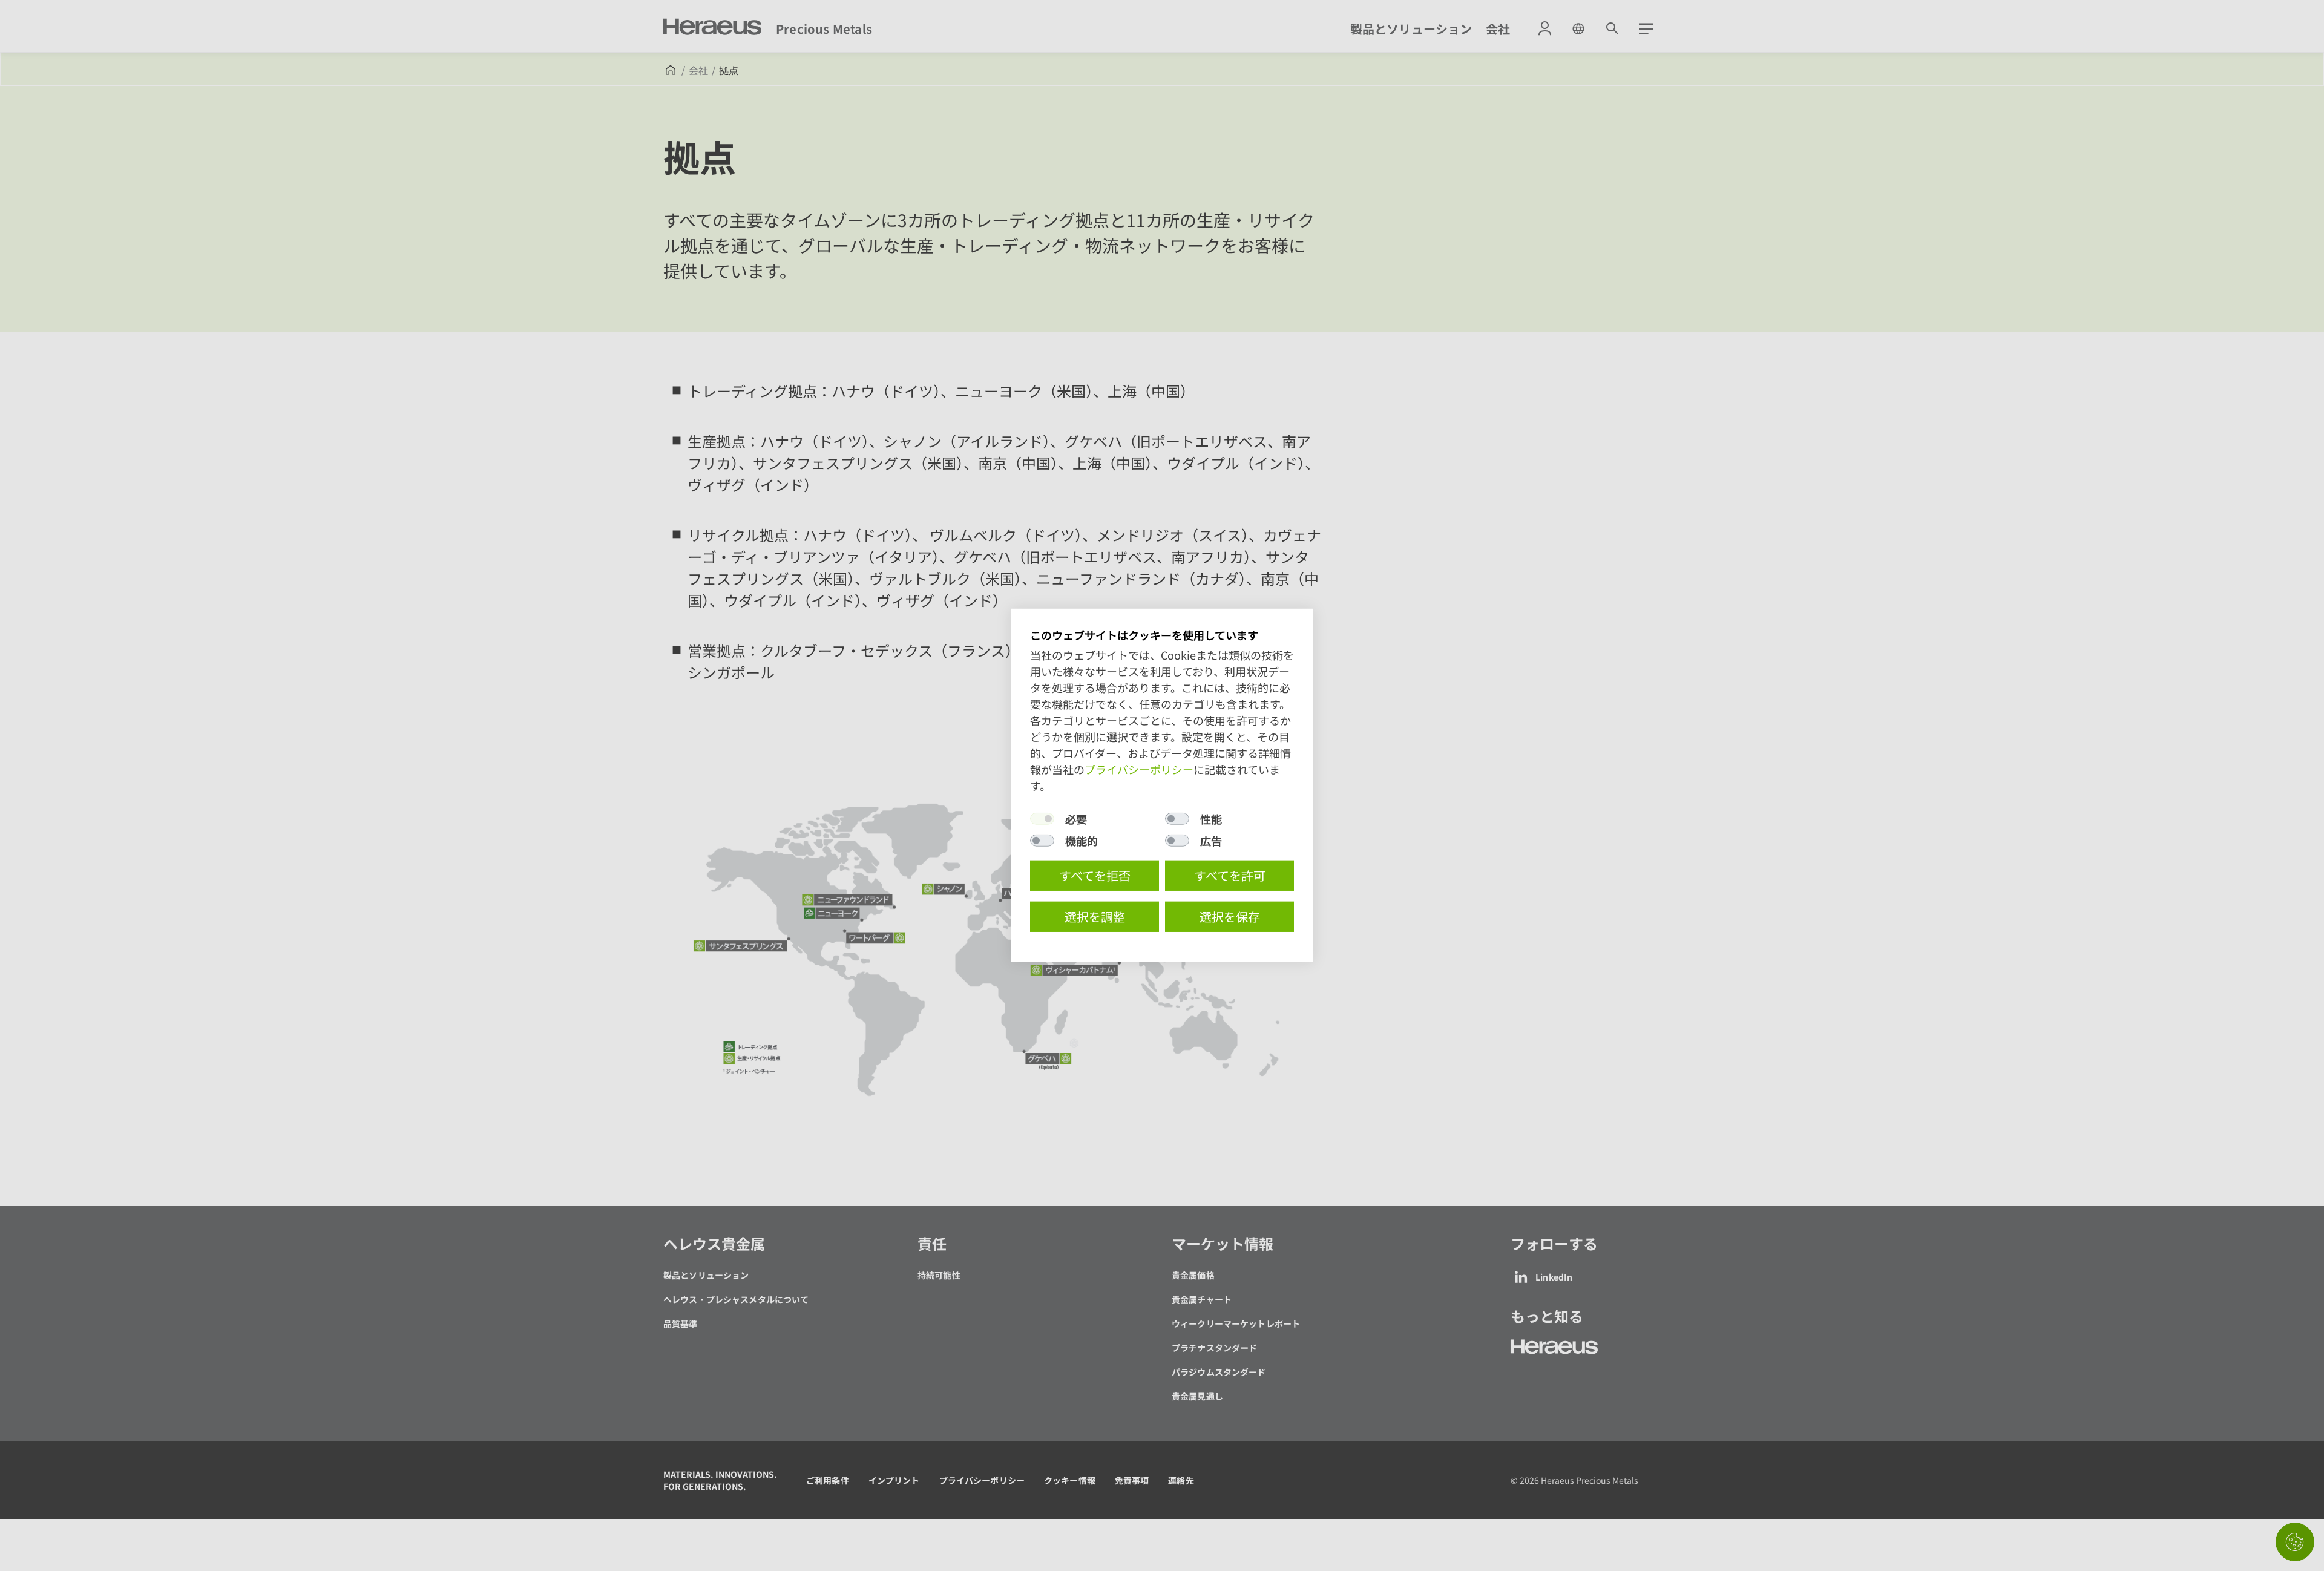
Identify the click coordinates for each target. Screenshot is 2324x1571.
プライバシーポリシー (1139, 769)
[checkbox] (1042, 819)
